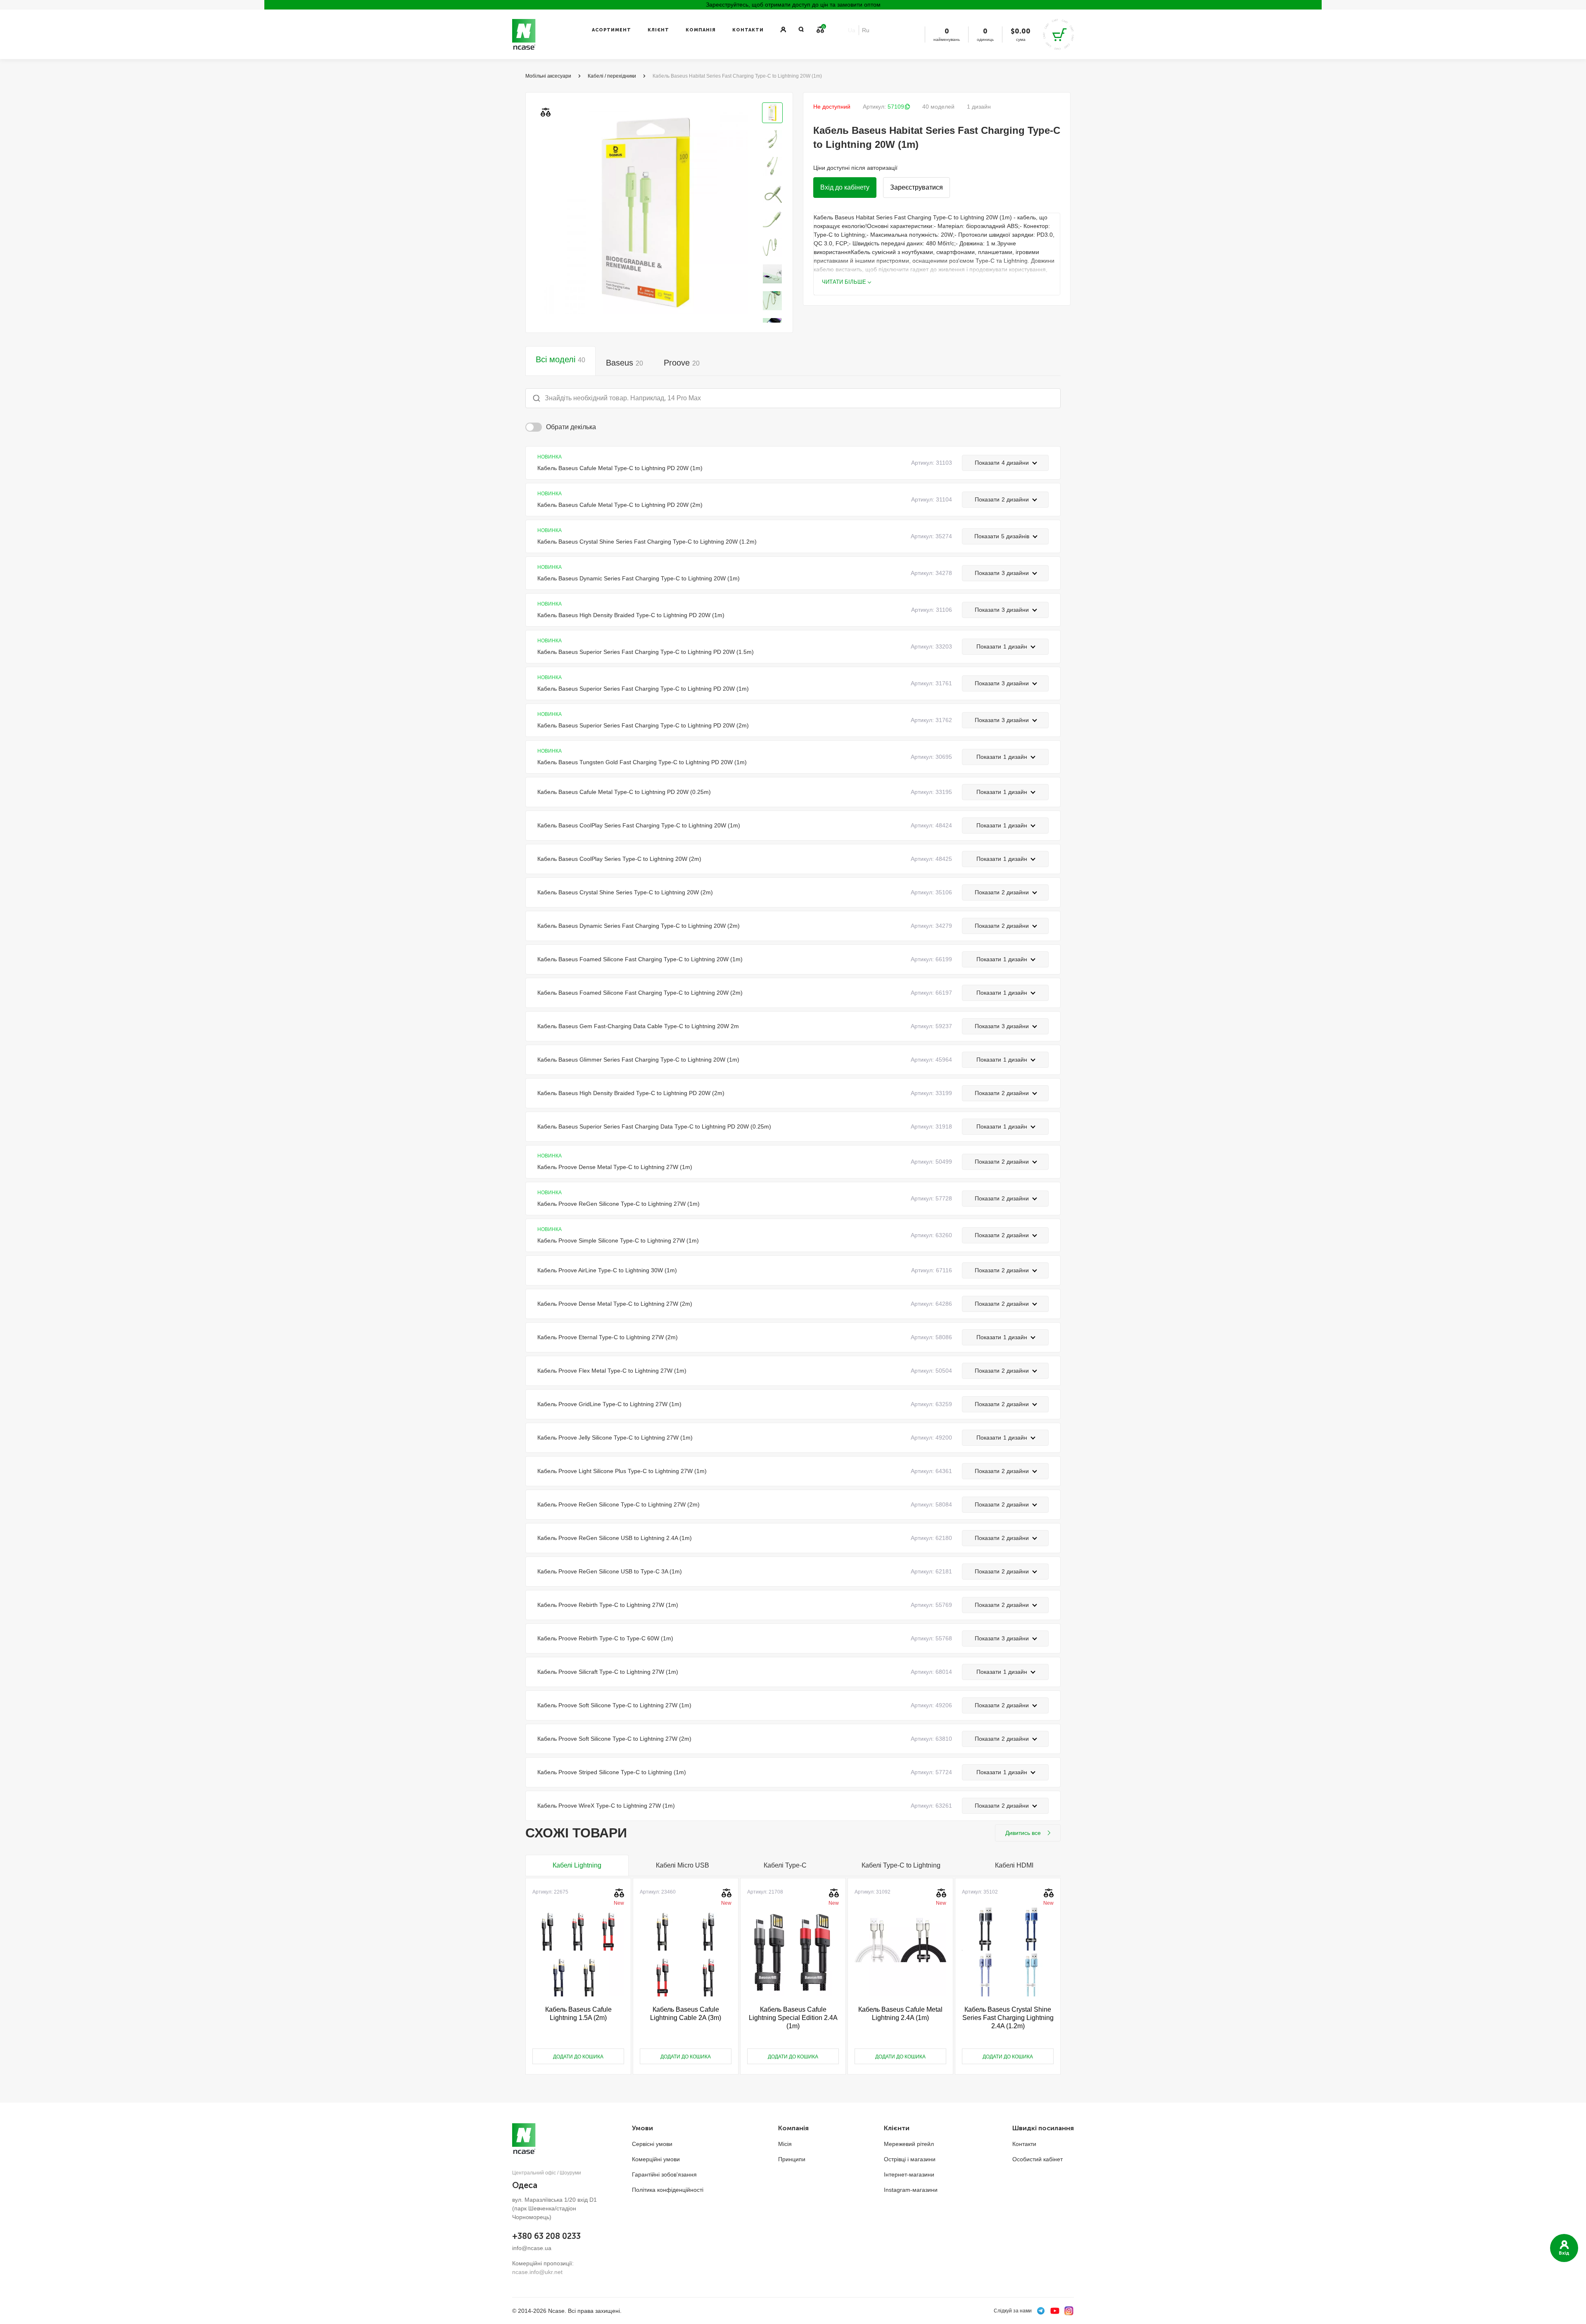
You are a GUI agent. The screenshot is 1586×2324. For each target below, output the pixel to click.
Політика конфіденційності (668, 2190)
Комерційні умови (656, 2159)
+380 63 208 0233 (546, 2236)
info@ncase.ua (532, 2248)
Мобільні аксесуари (548, 76)
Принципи (792, 2159)
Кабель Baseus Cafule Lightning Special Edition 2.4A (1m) (793, 2018)
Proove (682, 363)
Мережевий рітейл (909, 2144)
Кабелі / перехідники (612, 76)
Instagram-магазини (911, 2190)
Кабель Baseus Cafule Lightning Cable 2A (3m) (686, 2014)
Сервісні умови (652, 2144)
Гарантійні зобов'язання (664, 2174)
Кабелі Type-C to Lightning (901, 1865)
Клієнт (658, 30)
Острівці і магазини (910, 2159)
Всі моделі (560, 359)
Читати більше (844, 282)
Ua (852, 30)
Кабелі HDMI (1014, 1865)
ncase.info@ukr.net (537, 2272)
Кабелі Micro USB (683, 1865)
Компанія (701, 30)
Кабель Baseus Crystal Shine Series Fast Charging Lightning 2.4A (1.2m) (1008, 2018)
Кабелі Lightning (577, 1865)
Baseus (624, 363)
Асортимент (611, 30)
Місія (785, 2144)
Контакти (748, 30)
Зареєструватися (916, 187)
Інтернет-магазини (909, 2174)
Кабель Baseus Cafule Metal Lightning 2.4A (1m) (900, 2014)
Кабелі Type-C (785, 1865)
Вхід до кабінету (845, 187)
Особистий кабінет (1038, 2159)
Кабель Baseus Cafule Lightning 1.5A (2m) (578, 2014)
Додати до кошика (578, 2057)
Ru (866, 30)
